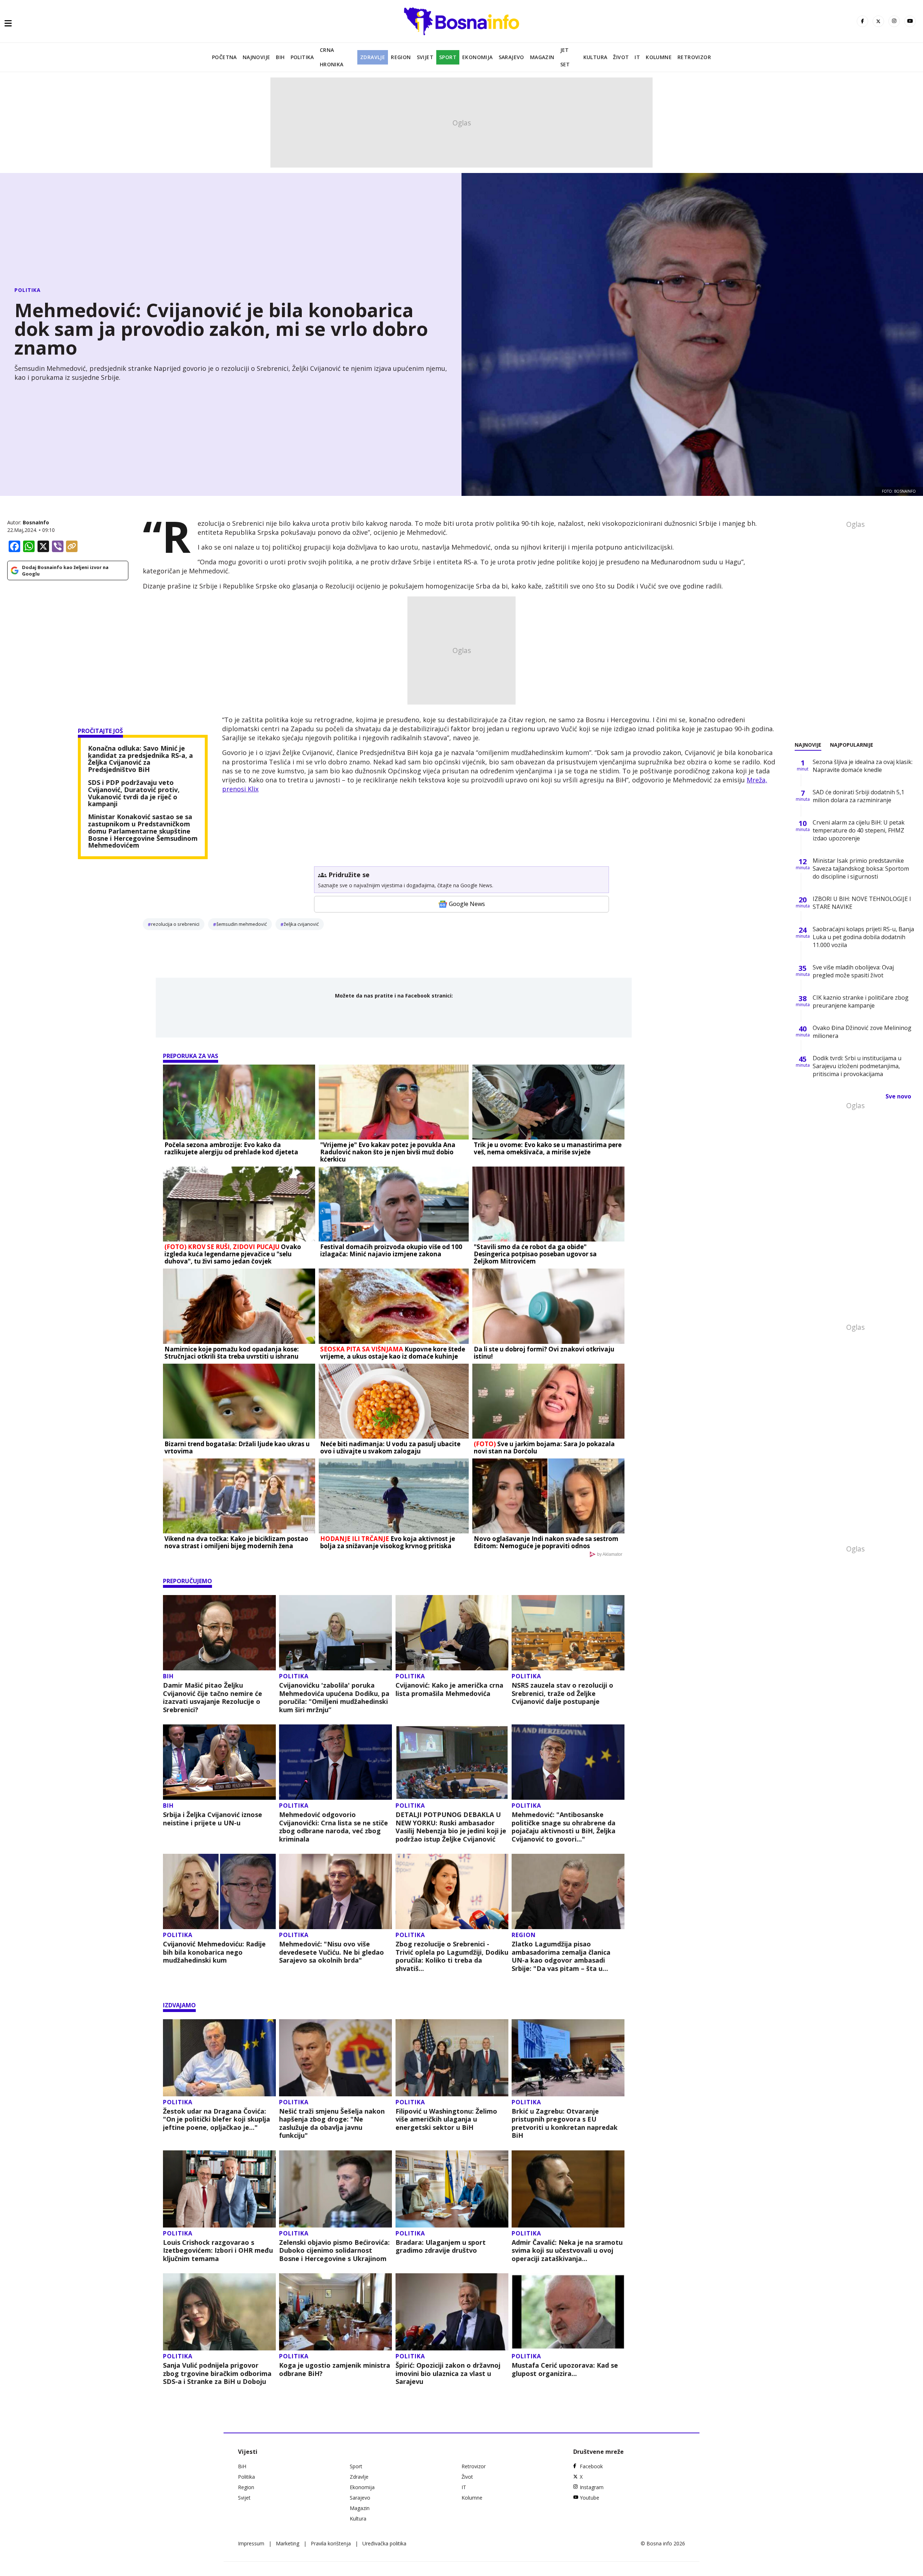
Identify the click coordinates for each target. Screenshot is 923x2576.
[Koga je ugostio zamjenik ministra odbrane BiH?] (335, 2312)
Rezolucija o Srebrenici (175, 924)
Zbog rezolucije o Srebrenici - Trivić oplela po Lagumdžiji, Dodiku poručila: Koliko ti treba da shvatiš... (452, 1956)
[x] (878, 21)
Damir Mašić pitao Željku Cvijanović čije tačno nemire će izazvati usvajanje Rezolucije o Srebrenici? (213, 1697)
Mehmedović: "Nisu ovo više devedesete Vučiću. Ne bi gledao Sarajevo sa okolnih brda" (332, 1952)
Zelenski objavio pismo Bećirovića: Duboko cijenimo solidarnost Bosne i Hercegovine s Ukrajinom (334, 2251)
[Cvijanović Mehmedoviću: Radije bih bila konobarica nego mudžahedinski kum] (219, 1891)
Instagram (592, 2487)
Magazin (542, 57)
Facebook (591, 2466)
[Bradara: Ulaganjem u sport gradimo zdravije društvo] (452, 2189)
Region (401, 57)
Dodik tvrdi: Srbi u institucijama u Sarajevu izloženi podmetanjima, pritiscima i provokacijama (857, 1066)
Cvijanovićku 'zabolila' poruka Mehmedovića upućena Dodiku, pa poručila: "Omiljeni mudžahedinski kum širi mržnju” (334, 1697)
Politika (302, 57)
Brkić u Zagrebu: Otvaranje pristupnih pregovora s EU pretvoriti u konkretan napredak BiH (565, 2123)
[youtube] (910, 21)
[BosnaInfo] (461, 21)
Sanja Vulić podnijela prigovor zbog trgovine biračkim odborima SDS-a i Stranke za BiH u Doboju (217, 2373)
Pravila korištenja (331, 2543)
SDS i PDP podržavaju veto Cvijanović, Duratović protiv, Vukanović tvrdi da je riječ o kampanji (134, 793)
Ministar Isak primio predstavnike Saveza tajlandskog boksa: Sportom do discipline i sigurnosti (861, 869)
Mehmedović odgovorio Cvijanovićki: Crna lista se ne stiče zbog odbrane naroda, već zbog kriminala (334, 1827)
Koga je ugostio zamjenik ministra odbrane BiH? (335, 2369)
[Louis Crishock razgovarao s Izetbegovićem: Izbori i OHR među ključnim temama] (219, 2189)
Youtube (589, 2498)
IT (637, 57)
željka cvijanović (301, 924)
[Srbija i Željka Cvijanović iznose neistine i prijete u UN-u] (219, 1762)
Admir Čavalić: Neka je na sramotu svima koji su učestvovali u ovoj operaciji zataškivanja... (567, 2251)
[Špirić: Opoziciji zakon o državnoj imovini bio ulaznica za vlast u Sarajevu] (452, 2312)
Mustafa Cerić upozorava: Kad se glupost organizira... (565, 2369)
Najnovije (257, 57)
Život (621, 57)
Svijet (425, 57)
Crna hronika (332, 57)
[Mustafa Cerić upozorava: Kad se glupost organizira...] (568, 2312)
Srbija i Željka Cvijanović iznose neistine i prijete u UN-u (213, 1819)
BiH (280, 57)
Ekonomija (478, 57)
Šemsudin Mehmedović (242, 924)
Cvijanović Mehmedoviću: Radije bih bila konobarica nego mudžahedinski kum (214, 1952)
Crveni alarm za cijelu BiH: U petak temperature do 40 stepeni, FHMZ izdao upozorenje (859, 830)
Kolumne (659, 57)
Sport (448, 57)
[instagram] (894, 21)
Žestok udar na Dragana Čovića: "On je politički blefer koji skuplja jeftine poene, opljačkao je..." (217, 2119)
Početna (224, 57)
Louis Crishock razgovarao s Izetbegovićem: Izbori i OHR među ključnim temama (218, 2251)
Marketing (288, 2543)
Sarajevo (511, 57)
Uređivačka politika (384, 2543)
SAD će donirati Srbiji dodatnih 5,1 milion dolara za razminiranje (858, 796)
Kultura (595, 57)
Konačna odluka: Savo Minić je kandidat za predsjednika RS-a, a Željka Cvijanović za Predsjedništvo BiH (140, 759)
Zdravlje (373, 57)
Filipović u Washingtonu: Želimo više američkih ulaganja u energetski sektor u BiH (446, 2119)
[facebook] (862, 21)
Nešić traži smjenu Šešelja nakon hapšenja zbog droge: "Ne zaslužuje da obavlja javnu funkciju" (332, 2123)
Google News (467, 904)
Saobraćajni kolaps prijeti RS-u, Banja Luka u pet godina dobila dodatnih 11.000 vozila (863, 937)
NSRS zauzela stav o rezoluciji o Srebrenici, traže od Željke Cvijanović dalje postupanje (562, 1693)
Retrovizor (694, 57)
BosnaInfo (36, 522)
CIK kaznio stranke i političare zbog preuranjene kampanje (861, 1001)
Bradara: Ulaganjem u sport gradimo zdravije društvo (441, 2246)
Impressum (251, 2543)
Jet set (565, 57)
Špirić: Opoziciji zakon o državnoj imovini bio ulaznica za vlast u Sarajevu (448, 2373)
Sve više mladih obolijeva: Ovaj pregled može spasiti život (853, 971)
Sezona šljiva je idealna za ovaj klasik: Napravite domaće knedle (863, 766)
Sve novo (898, 1096)
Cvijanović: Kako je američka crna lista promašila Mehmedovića (449, 1689)
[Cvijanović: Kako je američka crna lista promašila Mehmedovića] (452, 1633)
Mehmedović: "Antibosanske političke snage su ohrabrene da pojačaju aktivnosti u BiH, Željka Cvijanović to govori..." (564, 1827)
